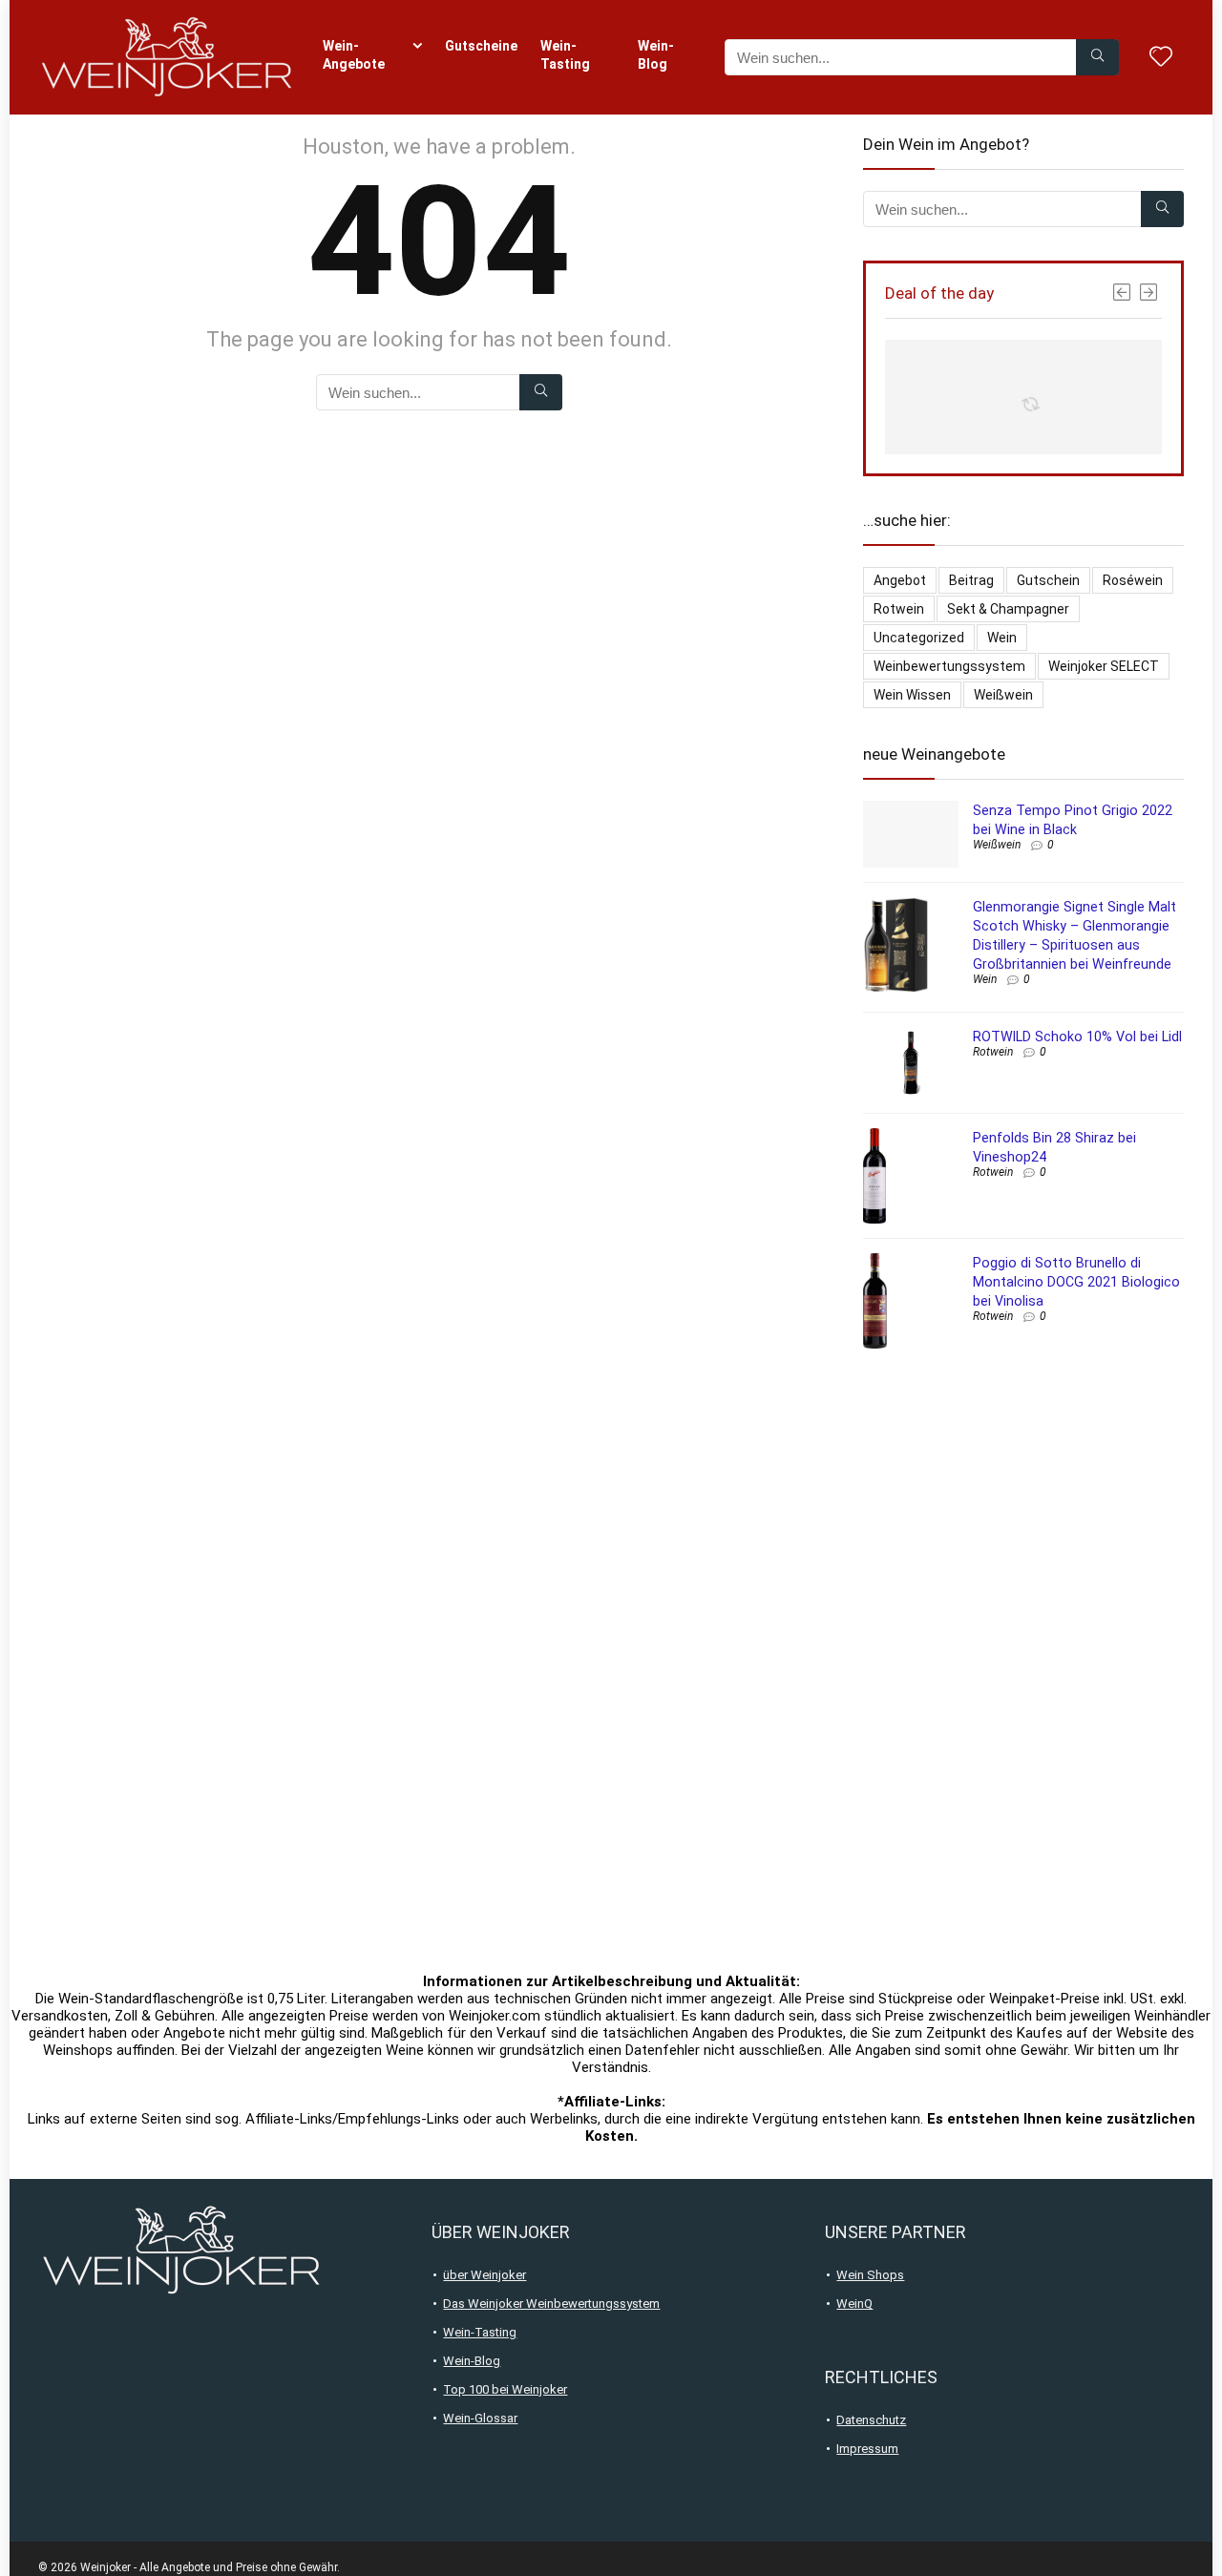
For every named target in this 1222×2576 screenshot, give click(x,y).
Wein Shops (870, 2275)
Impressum (867, 2449)
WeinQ (854, 2304)
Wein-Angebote (354, 55)
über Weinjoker (485, 2275)
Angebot (900, 580)
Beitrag (971, 580)
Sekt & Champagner (1008, 609)
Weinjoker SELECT (1104, 666)
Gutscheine (481, 46)
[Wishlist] (1161, 58)
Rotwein (899, 609)
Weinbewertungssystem (949, 666)
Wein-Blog (656, 55)
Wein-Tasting (565, 55)
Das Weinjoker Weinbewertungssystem (551, 2304)
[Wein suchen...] (1097, 57)
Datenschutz (871, 2420)
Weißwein (1003, 695)
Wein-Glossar (480, 2418)
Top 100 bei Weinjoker (505, 2389)
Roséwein (1133, 580)
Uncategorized (919, 638)
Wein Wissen (912, 695)
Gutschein (1048, 580)
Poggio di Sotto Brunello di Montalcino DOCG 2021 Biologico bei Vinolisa (1076, 1282)
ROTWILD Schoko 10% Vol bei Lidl (1077, 1037)
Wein (1002, 638)
